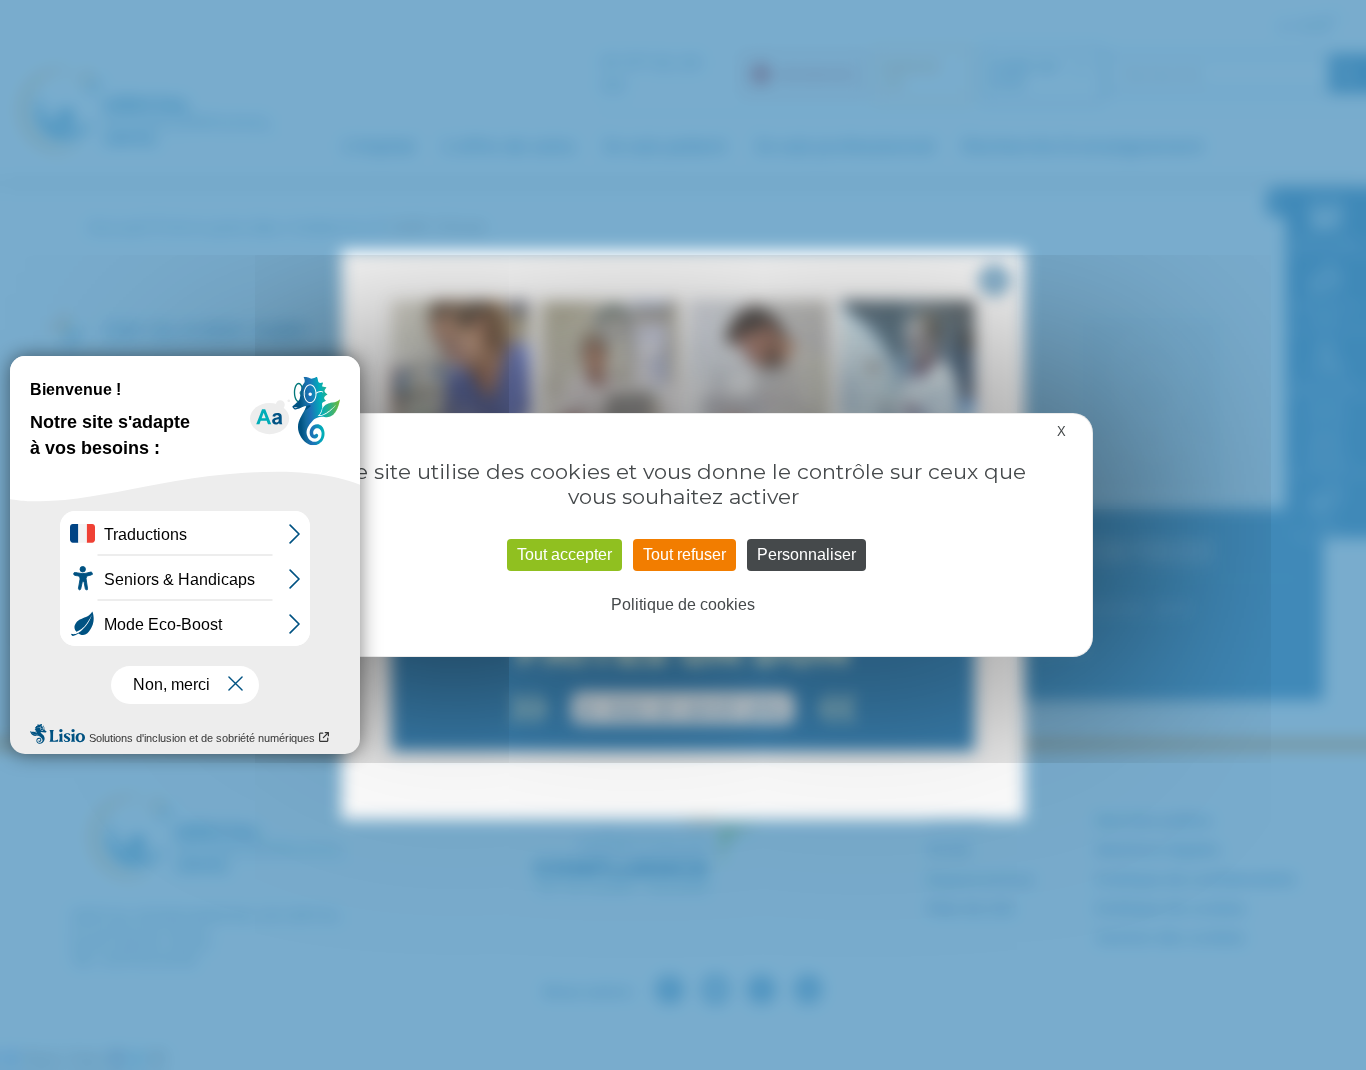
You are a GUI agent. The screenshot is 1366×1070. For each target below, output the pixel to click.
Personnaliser (806, 554)
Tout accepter (564, 554)
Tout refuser (684, 554)
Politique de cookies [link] (683, 604)
